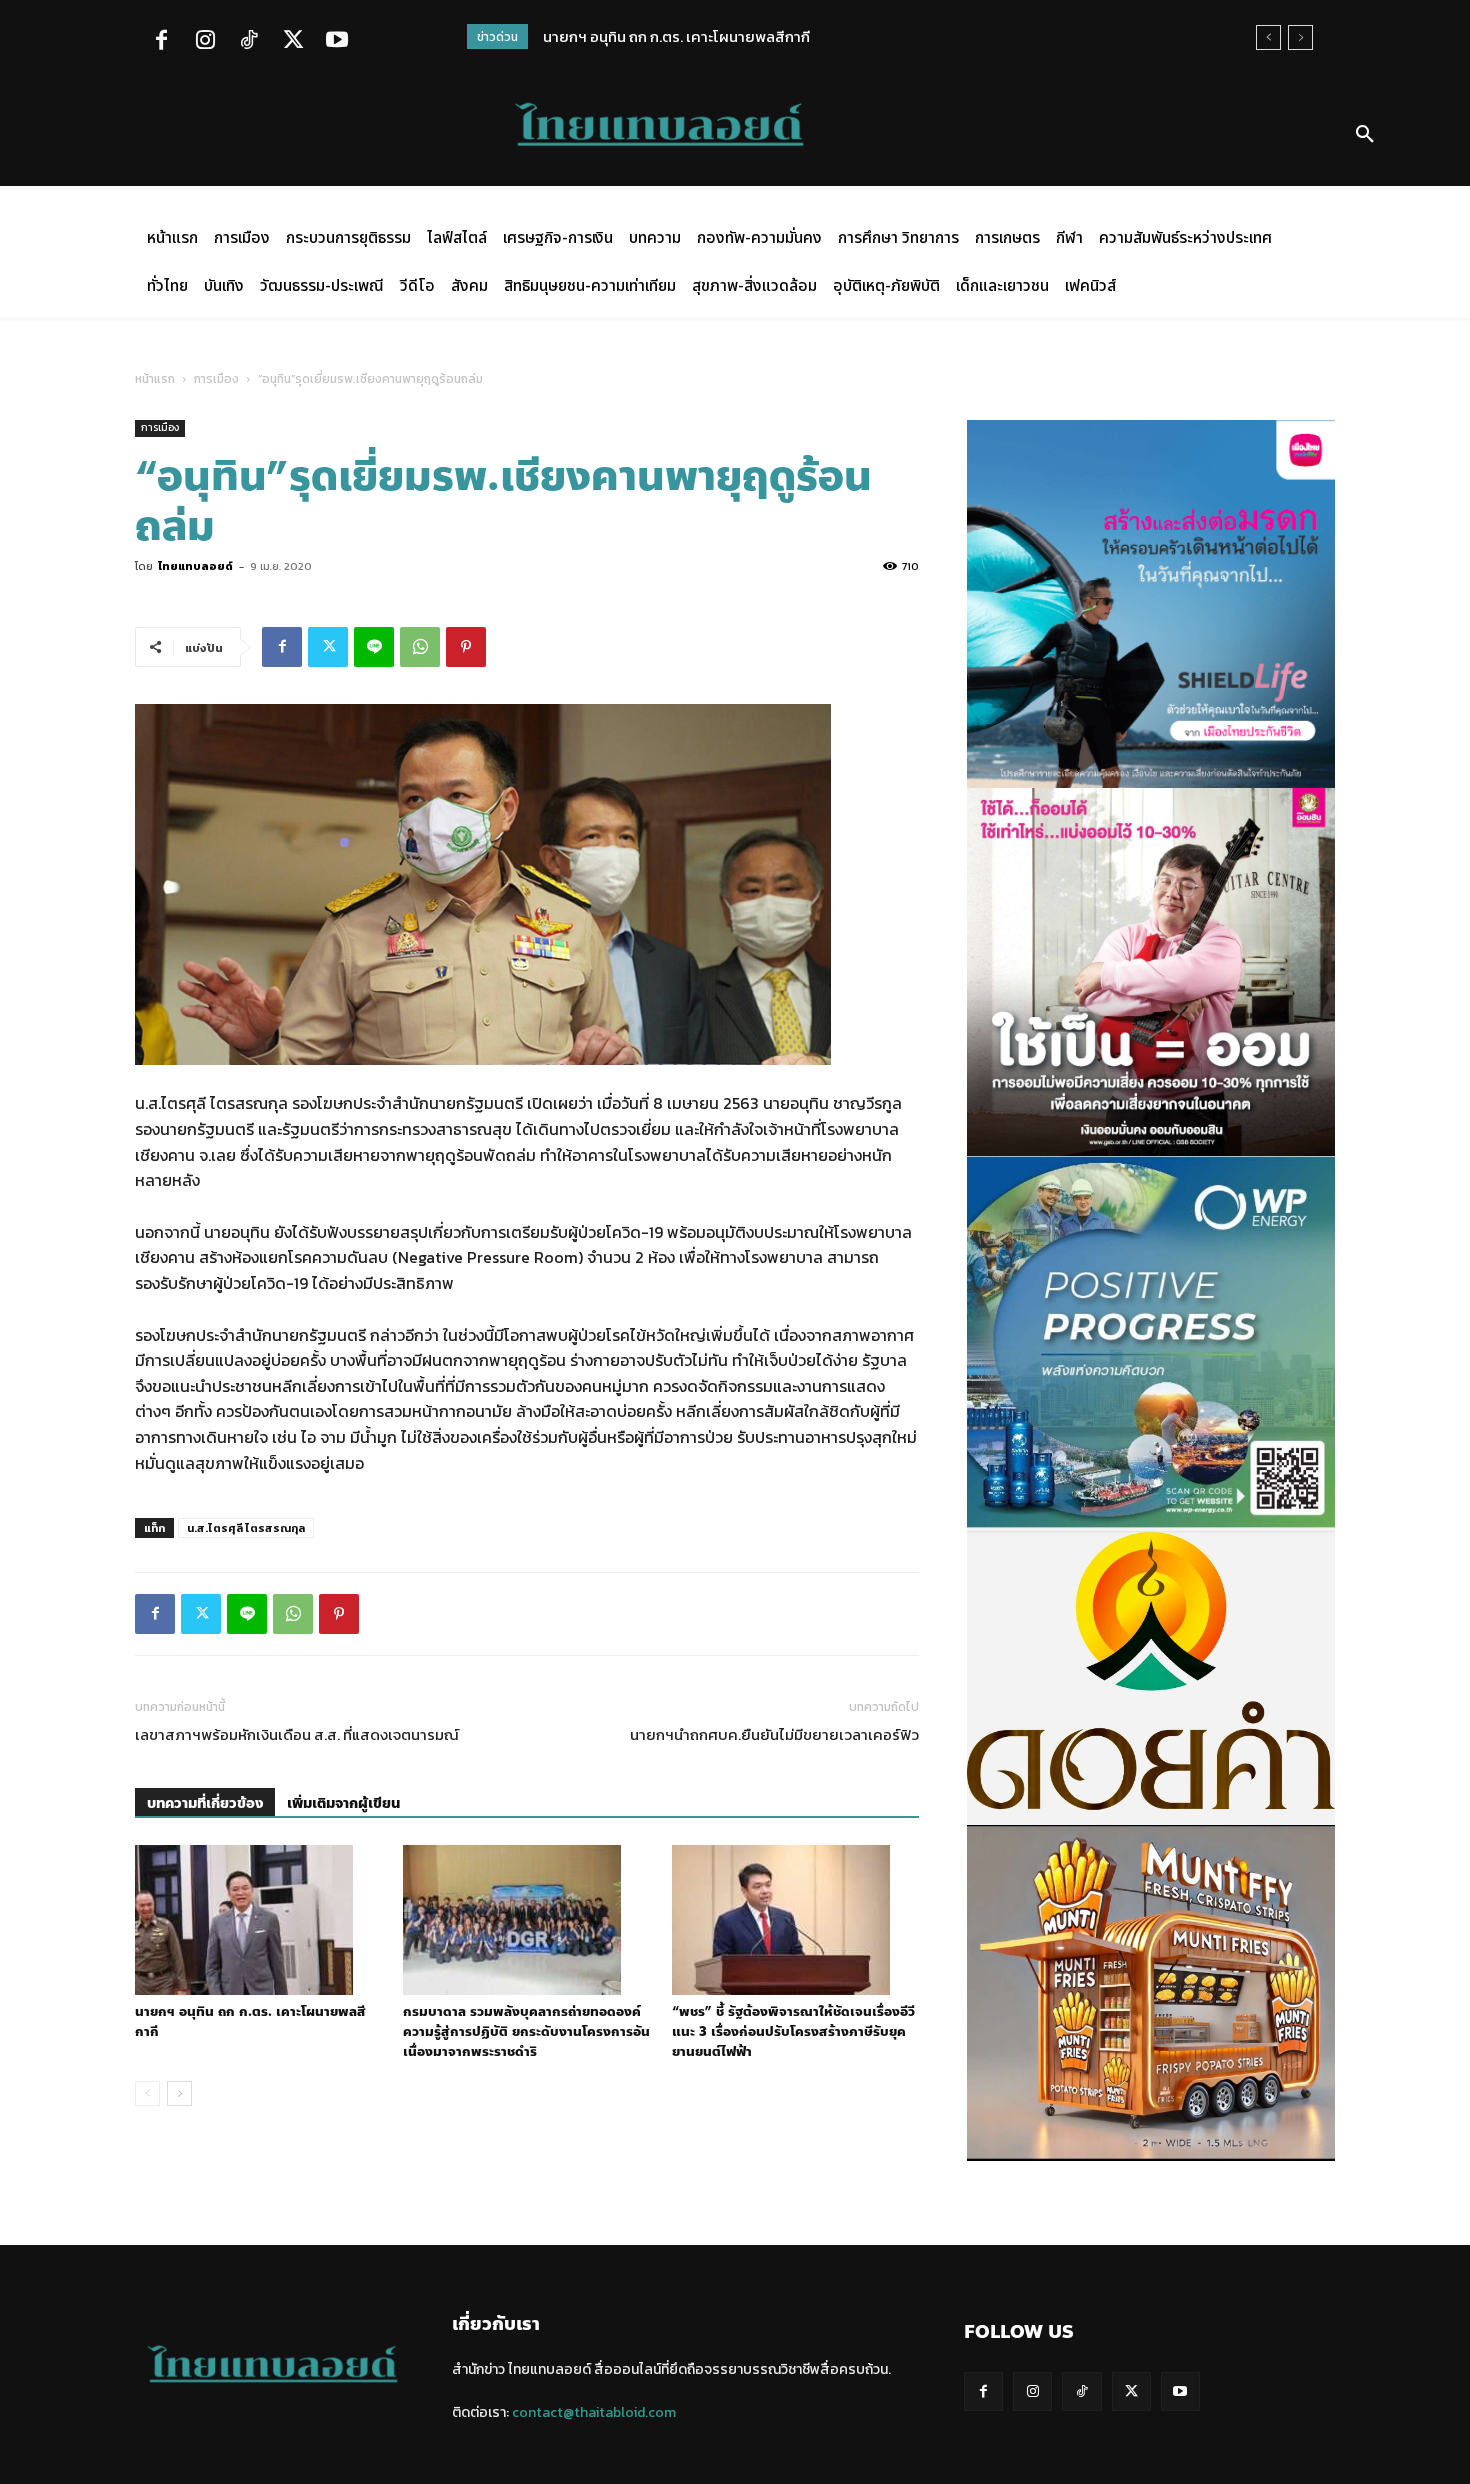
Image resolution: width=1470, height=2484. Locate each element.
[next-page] (179, 2093)
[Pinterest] (466, 647)
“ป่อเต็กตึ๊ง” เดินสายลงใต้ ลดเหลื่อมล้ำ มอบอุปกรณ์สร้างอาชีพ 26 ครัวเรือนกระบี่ (793, 36)
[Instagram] (205, 42)
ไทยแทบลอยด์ (195, 566)
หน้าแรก (155, 379)
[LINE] (374, 647)
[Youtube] (337, 42)
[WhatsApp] (420, 647)
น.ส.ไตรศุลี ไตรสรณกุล (246, 1528)
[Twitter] (293, 42)
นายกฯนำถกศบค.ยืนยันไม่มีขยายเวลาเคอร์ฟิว (774, 1734)
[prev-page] (147, 2093)
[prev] (1268, 37)
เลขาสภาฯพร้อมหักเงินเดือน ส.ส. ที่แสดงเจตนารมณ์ (297, 1734)
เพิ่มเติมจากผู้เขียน (343, 1803)
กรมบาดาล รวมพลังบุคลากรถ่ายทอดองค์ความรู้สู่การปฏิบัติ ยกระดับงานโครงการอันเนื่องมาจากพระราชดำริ (526, 2032)
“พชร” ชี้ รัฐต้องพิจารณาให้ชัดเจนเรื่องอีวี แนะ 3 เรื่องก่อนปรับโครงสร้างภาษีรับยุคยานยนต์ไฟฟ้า (793, 2032)
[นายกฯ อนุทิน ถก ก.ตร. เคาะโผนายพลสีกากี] (258, 1920)
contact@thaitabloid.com (594, 2412)
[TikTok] (249, 42)
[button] (1365, 135)
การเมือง (216, 379)
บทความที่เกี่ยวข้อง (205, 1803)
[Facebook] (161, 42)
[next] (1300, 37)
